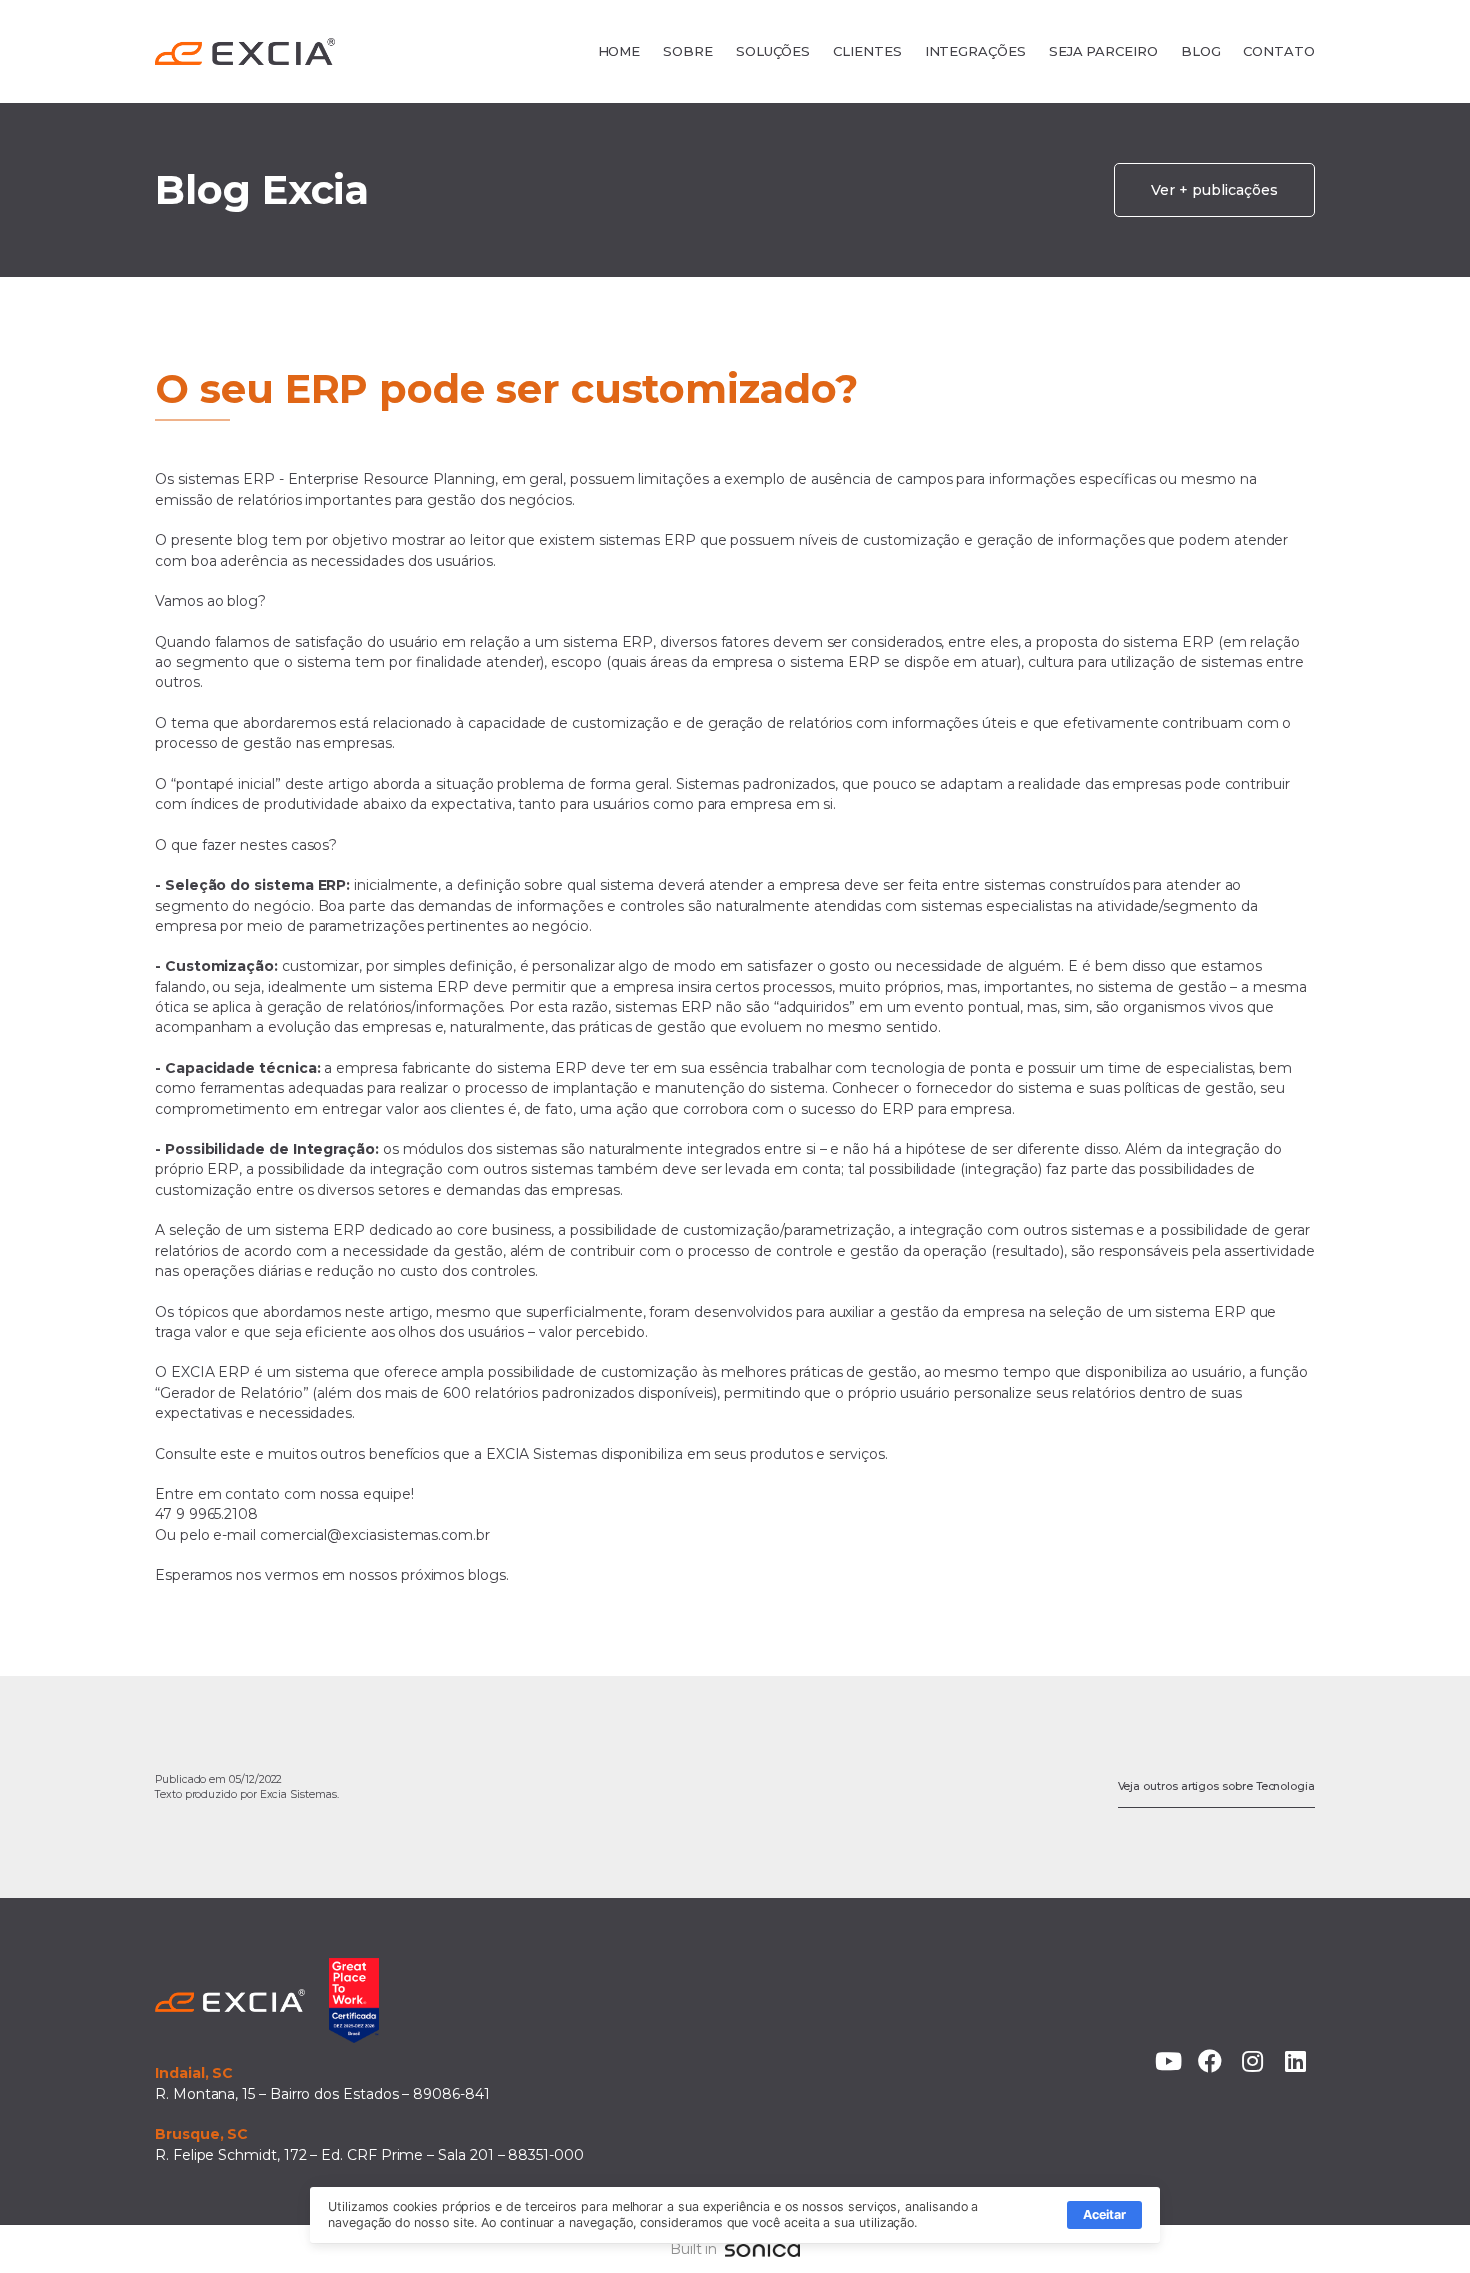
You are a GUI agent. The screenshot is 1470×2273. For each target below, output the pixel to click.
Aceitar (1104, 2214)
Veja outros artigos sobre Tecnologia (1216, 1786)
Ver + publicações (1214, 190)
